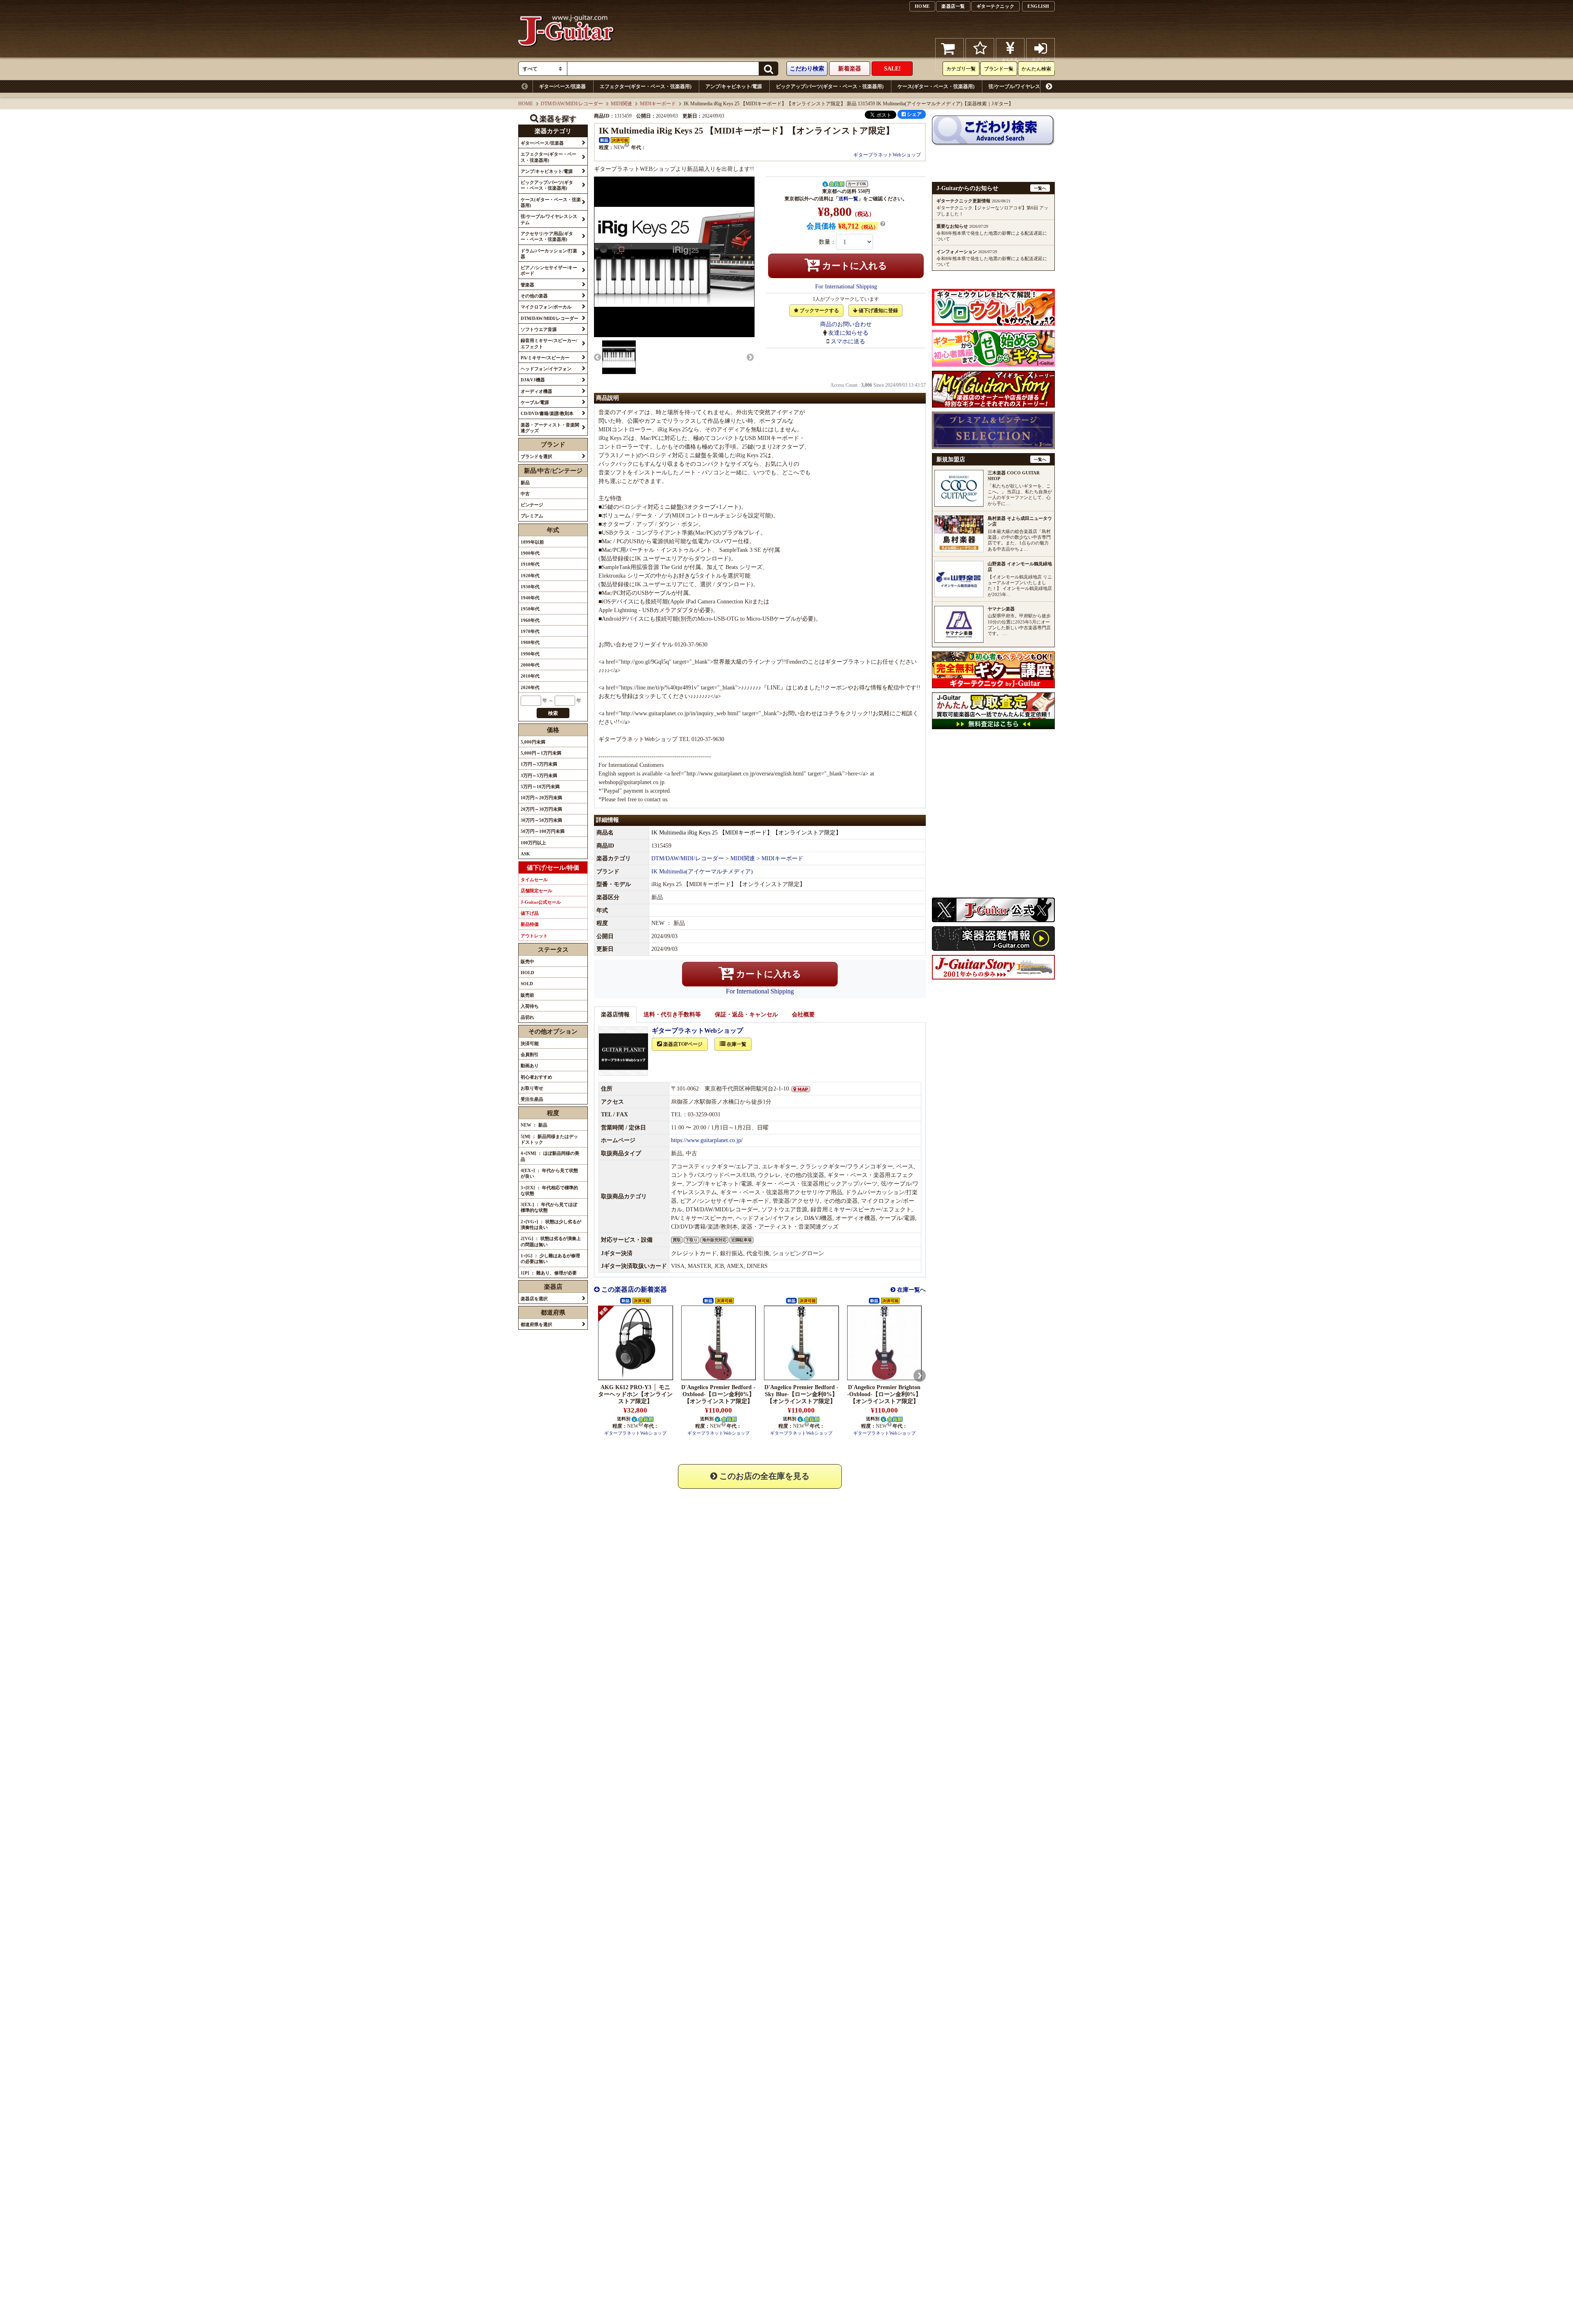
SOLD (527, 984)
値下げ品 (530, 913)
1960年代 (530, 620)
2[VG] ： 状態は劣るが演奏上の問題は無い (551, 1241)
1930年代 (530, 587)
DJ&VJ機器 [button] (533, 380)
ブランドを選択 (536, 456)
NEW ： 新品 (534, 1125)
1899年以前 (532, 542)
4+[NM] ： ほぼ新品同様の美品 (550, 1156)
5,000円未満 (533, 742)
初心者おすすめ (536, 1077)
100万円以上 (533, 843)
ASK (525, 854)
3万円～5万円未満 (539, 775)
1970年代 (530, 631)
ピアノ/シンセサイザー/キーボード (1314, 86)
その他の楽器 (1409, 86)
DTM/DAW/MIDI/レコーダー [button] (550, 318)
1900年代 (530, 553)
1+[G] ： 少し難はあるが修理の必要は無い (550, 1258)
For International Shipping (846, 287)
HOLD (527, 973)
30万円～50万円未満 (541, 820)
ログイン (1040, 63)
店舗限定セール (536, 891)
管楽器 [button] (527, 285)
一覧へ (1040, 188)
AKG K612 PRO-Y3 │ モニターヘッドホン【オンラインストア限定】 (635, 1394)
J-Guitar (566, 54)
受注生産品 (532, 1099)
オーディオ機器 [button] (536, 391)
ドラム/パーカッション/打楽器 (1228, 86)
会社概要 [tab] (803, 1015)
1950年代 (530, 609)
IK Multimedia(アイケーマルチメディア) (702, 872)
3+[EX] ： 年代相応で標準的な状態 (549, 1190)
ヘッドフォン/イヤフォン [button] (546, 369)
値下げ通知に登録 (878, 311)
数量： (827, 242)
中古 (525, 494)
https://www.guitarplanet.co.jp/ (707, 1140)
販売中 (527, 961)
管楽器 (1373, 86)
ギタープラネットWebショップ (887, 155)
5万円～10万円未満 (540, 787)
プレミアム (532, 516)
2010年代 (530, 676)
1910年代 (530, 564)
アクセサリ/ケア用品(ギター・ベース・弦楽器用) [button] (547, 236)
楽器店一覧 (953, 6)
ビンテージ (532, 505)
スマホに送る (848, 341)
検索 (553, 713)
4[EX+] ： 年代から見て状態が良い (549, 1173)
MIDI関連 (621, 104)
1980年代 (530, 642)
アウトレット (534, 936)
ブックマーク (980, 66)
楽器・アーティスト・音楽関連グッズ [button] (550, 428)
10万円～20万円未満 (541, 798)
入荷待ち (530, 1006)
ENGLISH (1038, 6)
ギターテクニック (995, 6)
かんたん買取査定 (1010, 63)
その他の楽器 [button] (534, 296)
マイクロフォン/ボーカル (1466, 86)
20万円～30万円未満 (541, 809)
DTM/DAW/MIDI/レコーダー (572, 104)
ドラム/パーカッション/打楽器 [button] (549, 254)
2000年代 (530, 665)
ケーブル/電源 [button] (535, 402)
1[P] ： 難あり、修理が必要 (549, 1273)
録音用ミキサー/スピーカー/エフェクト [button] (549, 343)
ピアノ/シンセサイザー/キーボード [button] (549, 270)
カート (950, 66)
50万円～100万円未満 (543, 831)
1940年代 (530, 598)
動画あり (530, 1066)
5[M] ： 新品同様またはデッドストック (549, 1139)
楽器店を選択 (534, 1299)
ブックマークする (819, 311)
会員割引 (530, 1054)
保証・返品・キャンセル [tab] (746, 1015)
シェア (914, 114)
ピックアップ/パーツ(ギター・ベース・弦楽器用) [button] (547, 185)
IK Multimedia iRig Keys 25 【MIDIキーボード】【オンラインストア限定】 (746, 833)
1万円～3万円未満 (539, 764)
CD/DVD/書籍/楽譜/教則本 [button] (547, 413)
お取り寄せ (532, 1088)
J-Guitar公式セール (541, 902)
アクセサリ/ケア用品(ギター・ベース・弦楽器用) (1128, 86)
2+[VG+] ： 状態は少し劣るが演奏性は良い (551, 1224)
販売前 (527, 995)
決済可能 (530, 1043)
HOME (922, 6)
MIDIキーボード (658, 104)
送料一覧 (848, 199)
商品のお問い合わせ (846, 324)
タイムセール (534, 880)
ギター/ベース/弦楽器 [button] (542, 143)
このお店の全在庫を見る (763, 1476)
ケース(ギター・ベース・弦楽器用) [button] (551, 202)
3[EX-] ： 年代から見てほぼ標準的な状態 (549, 1207)
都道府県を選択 (536, 1324)
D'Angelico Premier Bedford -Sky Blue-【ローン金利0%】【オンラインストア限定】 (801, 1394)
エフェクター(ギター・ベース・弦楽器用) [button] (549, 157)
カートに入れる (853, 266)
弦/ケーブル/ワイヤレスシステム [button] (549, 219)
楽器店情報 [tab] (615, 1015)
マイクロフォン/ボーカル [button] (546, 307)
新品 (525, 483)
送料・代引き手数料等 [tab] (672, 1015)
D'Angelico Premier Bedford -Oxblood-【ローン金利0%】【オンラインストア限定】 (718, 1394)
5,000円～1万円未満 (541, 753)
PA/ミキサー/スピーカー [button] (545, 358)
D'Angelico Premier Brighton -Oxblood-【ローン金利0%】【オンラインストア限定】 (884, 1394)
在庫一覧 (736, 1044)
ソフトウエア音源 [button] (539, 329)
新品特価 (530, 924)
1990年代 (530, 654)
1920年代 (530, 576)
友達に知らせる (848, 333)
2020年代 (530, 687)
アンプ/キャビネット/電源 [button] (547, 171)
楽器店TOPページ (682, 1044)
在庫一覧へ (911, 1290)
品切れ (527, 1017)
